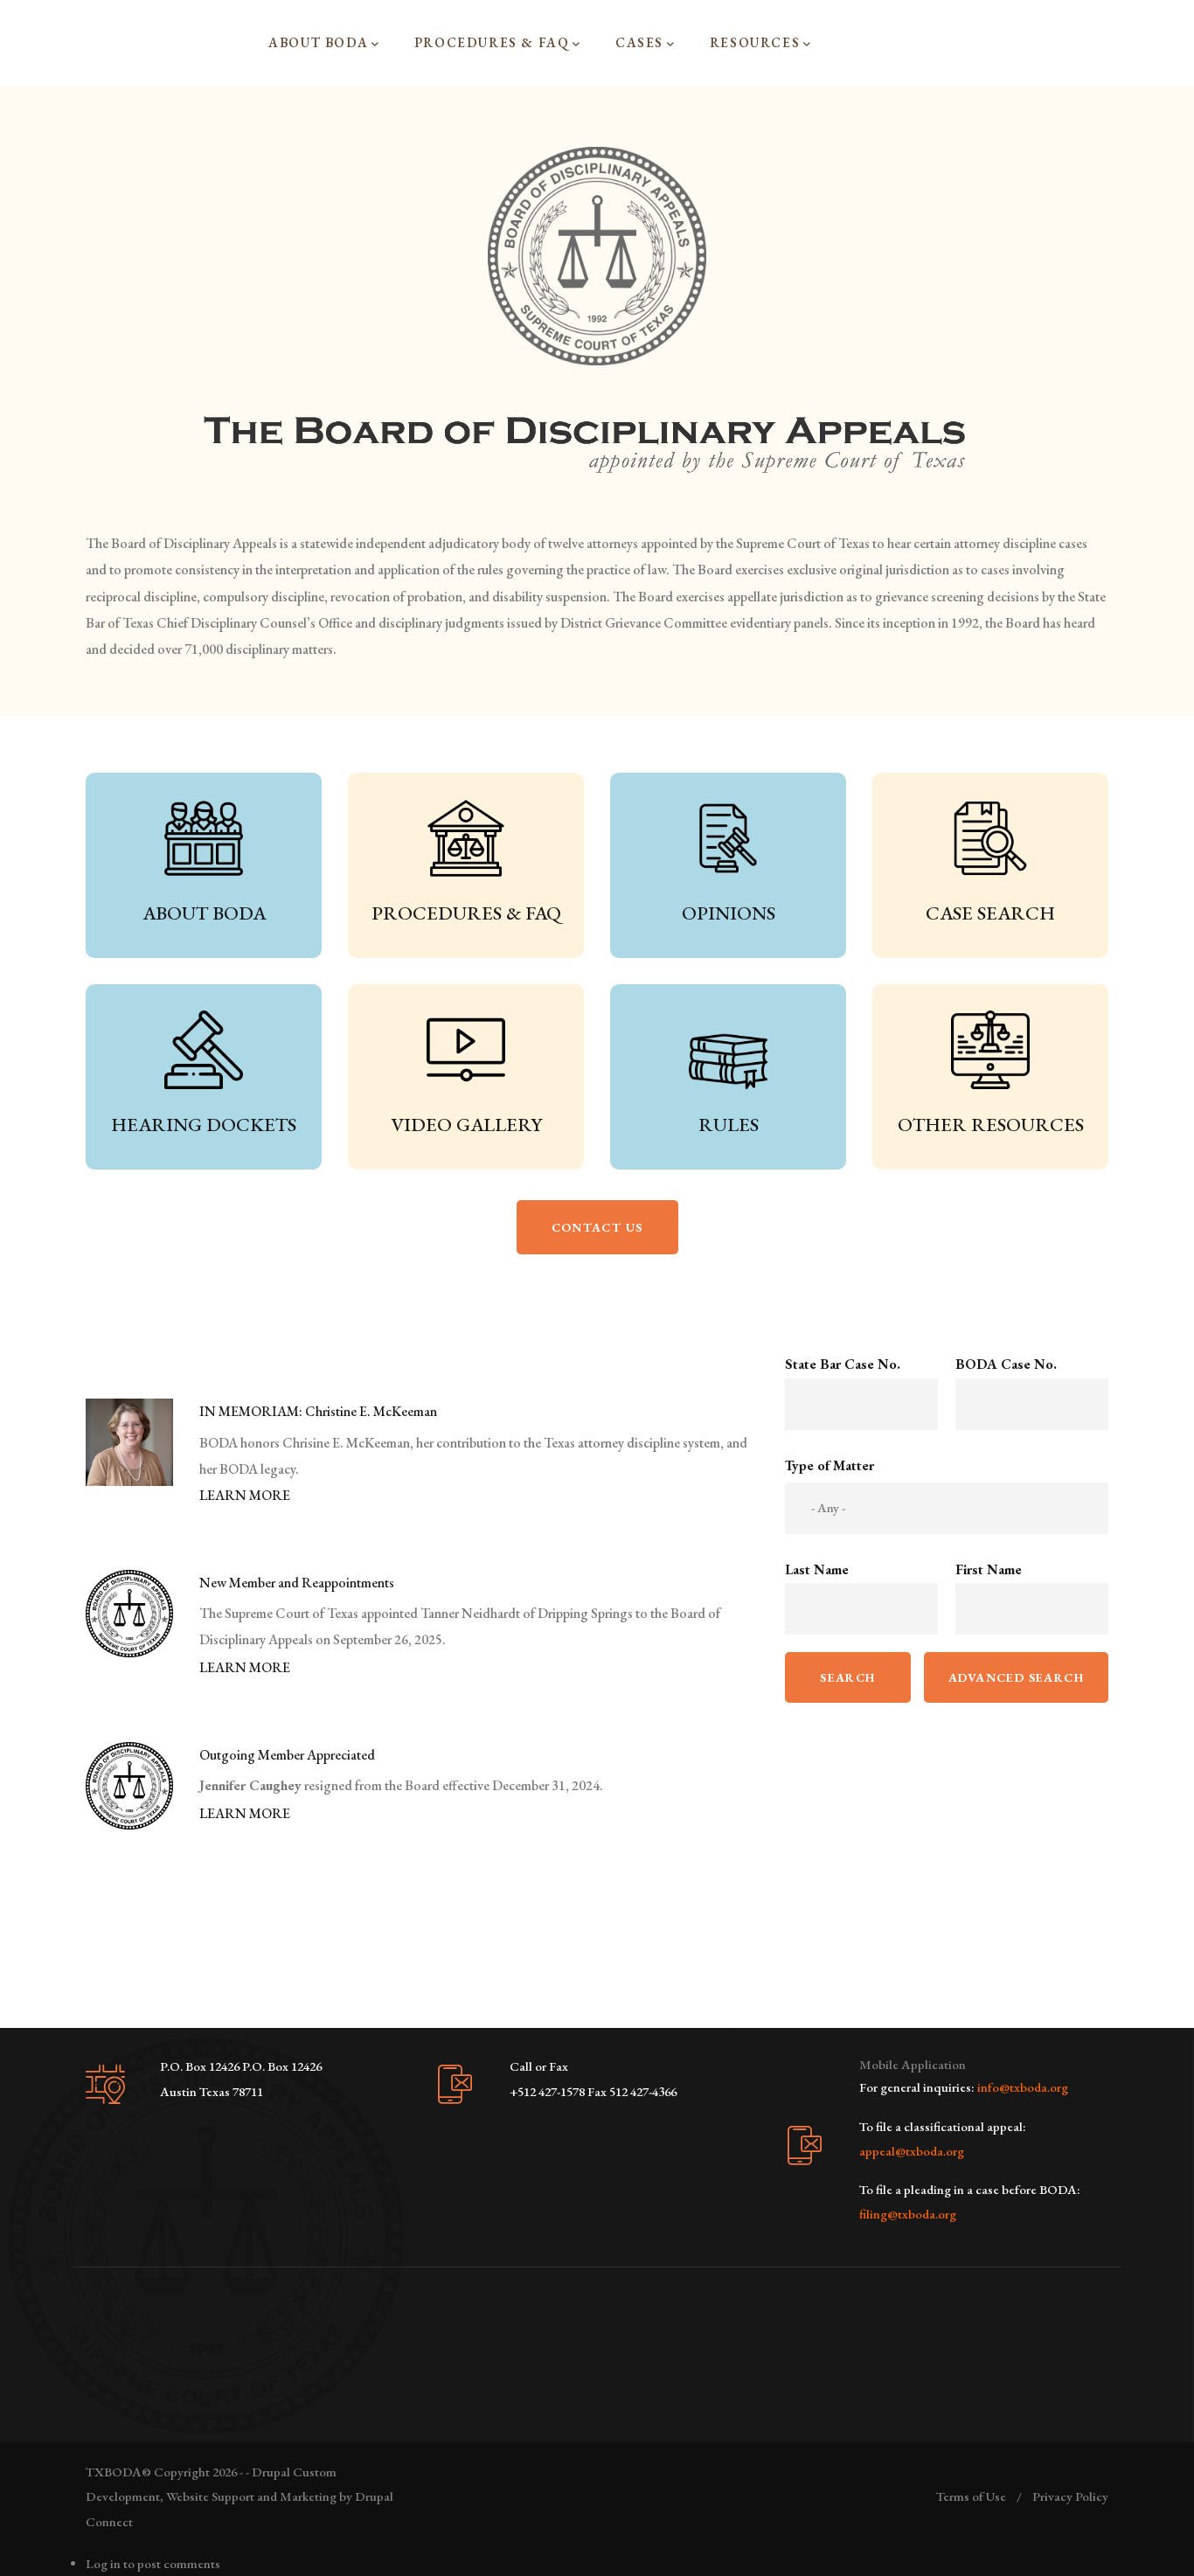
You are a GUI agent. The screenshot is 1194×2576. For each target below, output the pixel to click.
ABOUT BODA (204, 913)
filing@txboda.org (908, 2214)
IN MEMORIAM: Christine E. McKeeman (318, 1411)
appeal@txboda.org (912, 2151)
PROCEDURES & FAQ (466, 913)
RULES (729, 1125)
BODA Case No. (1006, 1364)
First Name (989, 1569)
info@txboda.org (1023, 2087)
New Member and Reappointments (297, 1583)
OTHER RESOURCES (991, 1125)
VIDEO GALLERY (466, 1125)
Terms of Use (971, 2496)
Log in (103, 2563)
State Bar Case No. (843, 1364)
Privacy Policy (1070, 2496)
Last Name (817, 1569)
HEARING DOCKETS (204, 1125)
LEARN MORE (245, 1495)
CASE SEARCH (990, 913)
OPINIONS (729, 913)
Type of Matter (830, 1465)
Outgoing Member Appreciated (287, 1755)
